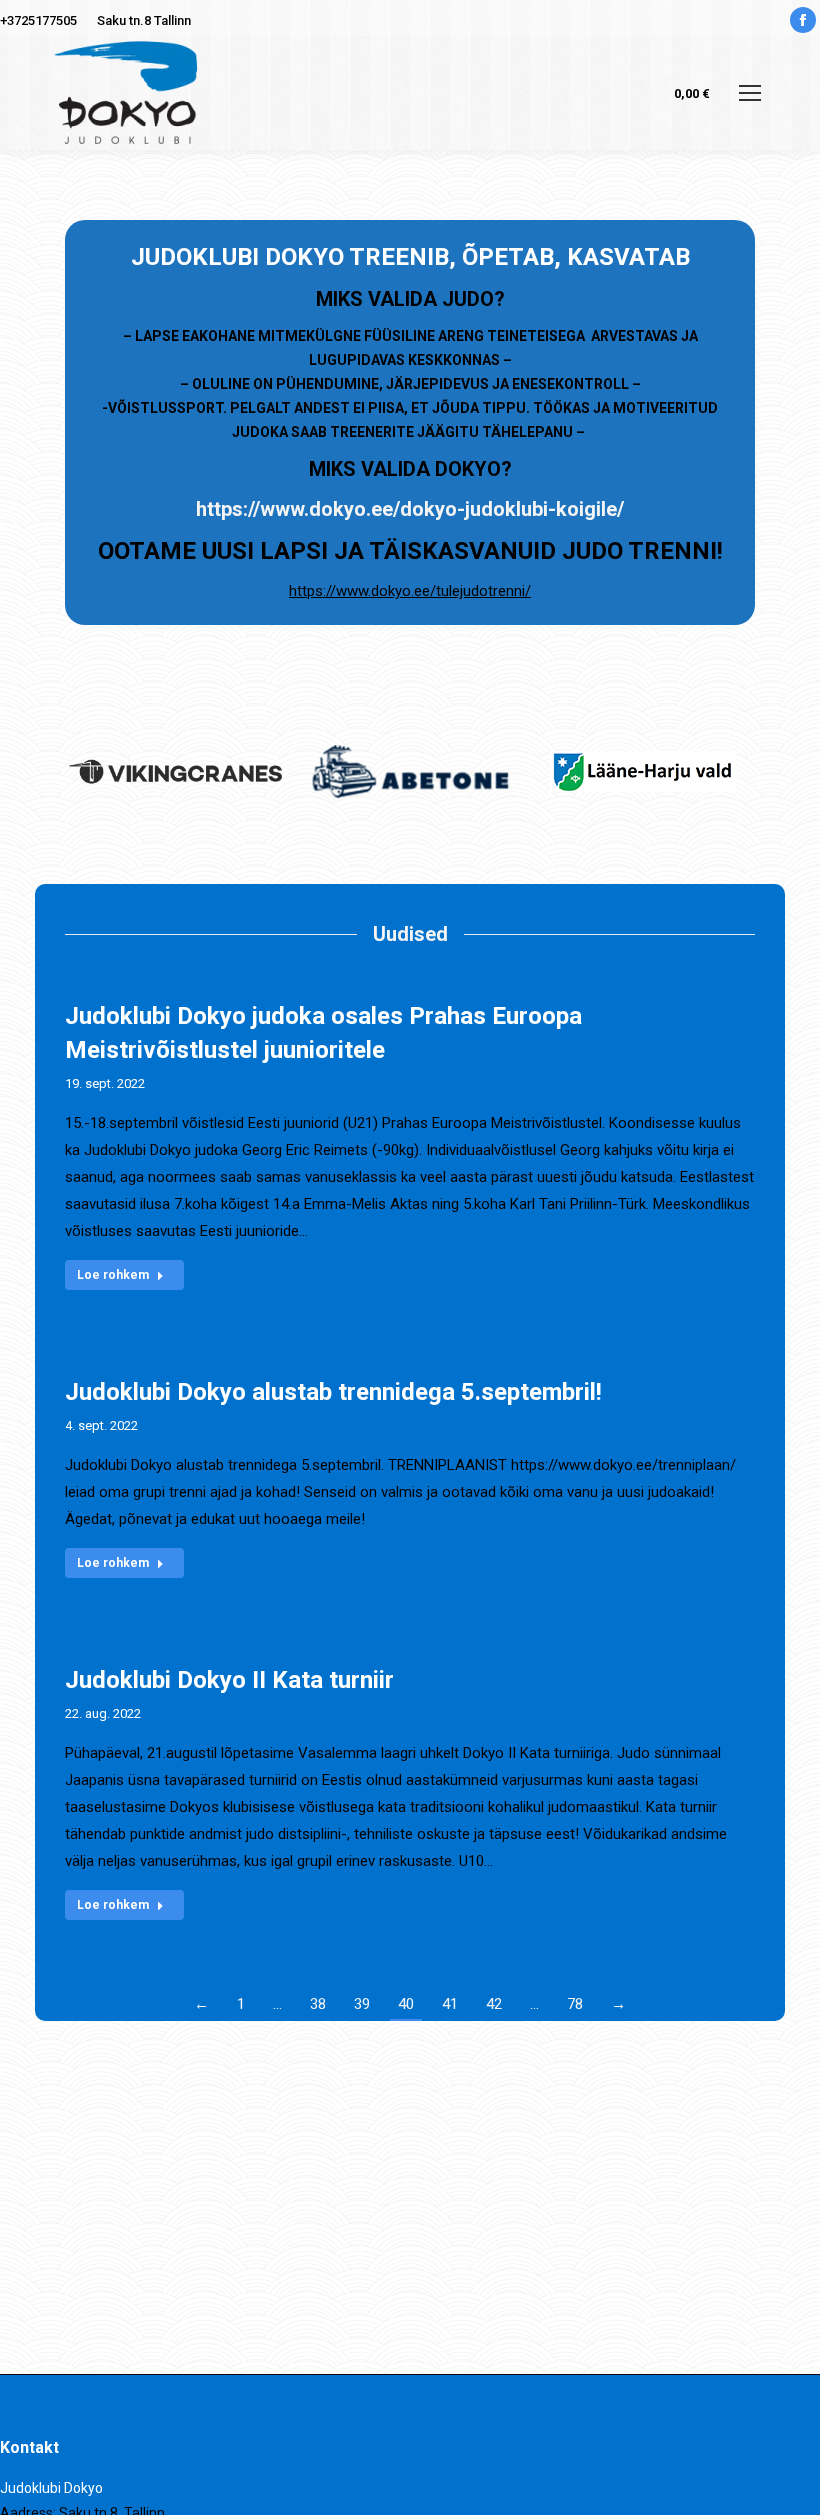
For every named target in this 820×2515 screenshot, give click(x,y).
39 (362, 2004)
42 (494, 2004)
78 (575, 2004)
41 (450, 2004)
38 (318, 2004)
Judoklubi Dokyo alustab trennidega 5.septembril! (333, 1392)
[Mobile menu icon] (750, 93)
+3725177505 (38, 20)
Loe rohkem (113, 1275)
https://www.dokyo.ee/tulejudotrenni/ (410, 591)
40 (406, 2004)
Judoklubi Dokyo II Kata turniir (229, 1680)
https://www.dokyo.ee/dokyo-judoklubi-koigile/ (410, 509)
